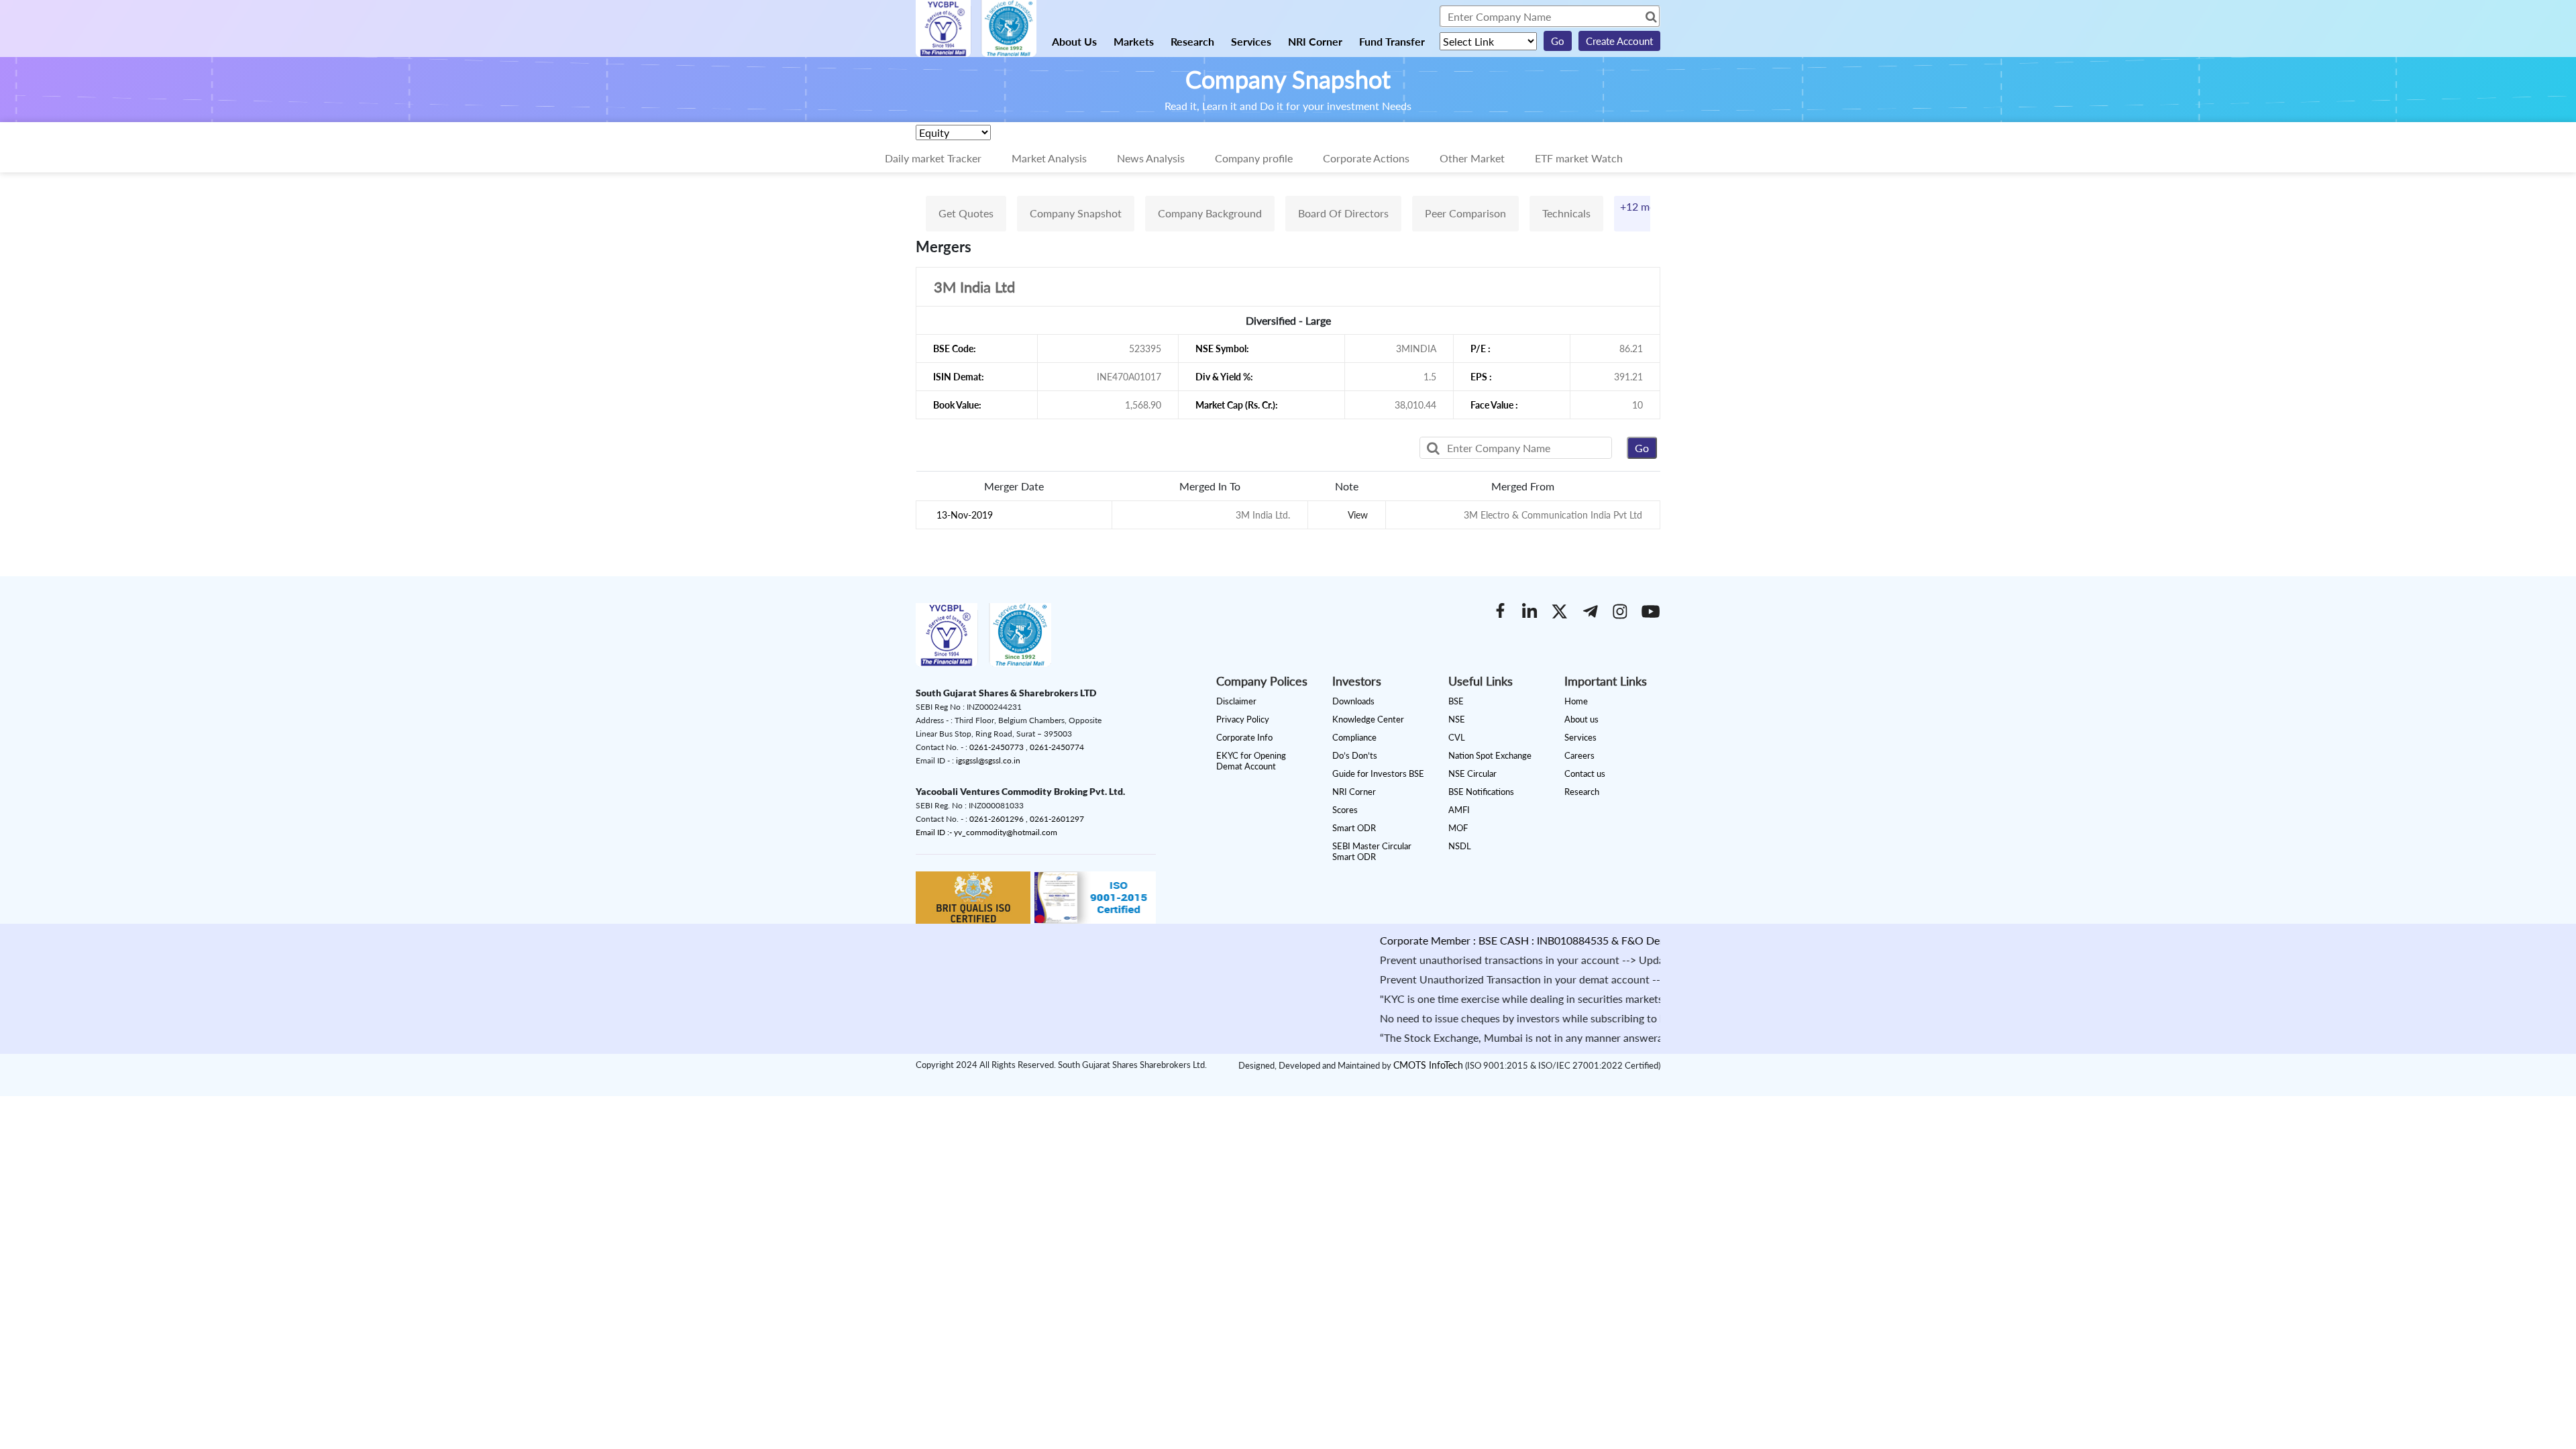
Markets (1134, 41)
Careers (1579, 755)
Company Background (1210, 213)
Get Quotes (966, 213)
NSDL (1460, 846)
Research (1192, 41)
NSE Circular (1472, 773)
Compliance (1354, 737)
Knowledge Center (1368, 719)
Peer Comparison (1465, 213)
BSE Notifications (1481, 792)
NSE (1457, 719)
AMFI (1459, 810)
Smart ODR (1354, 828)
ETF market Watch (1579, 158)
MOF (1458, 828)
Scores (1345, 810)
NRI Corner (1315, 41)
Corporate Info (1244, 737)
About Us (1074, 41)
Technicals (1566, 213)
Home (1576, 701)
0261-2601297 (1057, 819)
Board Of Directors (1343, 213)
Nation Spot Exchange (1490, 755)
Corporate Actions (1366, 158)
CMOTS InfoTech (1428, 1065)
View (1358, 515)
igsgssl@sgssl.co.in (988, 760)
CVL (1457, 737)
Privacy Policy (1243, 719)
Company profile (1254, 158)
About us (1581, 719)
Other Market (1472, 158)
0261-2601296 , (1000, 819)
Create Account (1619, 41)
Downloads (1353, 701)
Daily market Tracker (933, 158)
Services (1251, 41)
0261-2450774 (1057, 747)
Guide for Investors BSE (1378, 773)
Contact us (1585, 773)
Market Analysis (1049, 158)
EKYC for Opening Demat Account (1251, 761)
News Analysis (1151, 158)
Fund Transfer (1392, 41)
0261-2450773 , (1000, 747)
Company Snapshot (1076, 213)
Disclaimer (1236, 701)
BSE (1456, 701)
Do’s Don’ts (1355, 755)
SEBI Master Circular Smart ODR (1372, 851)
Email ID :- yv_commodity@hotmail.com (986, 832)
